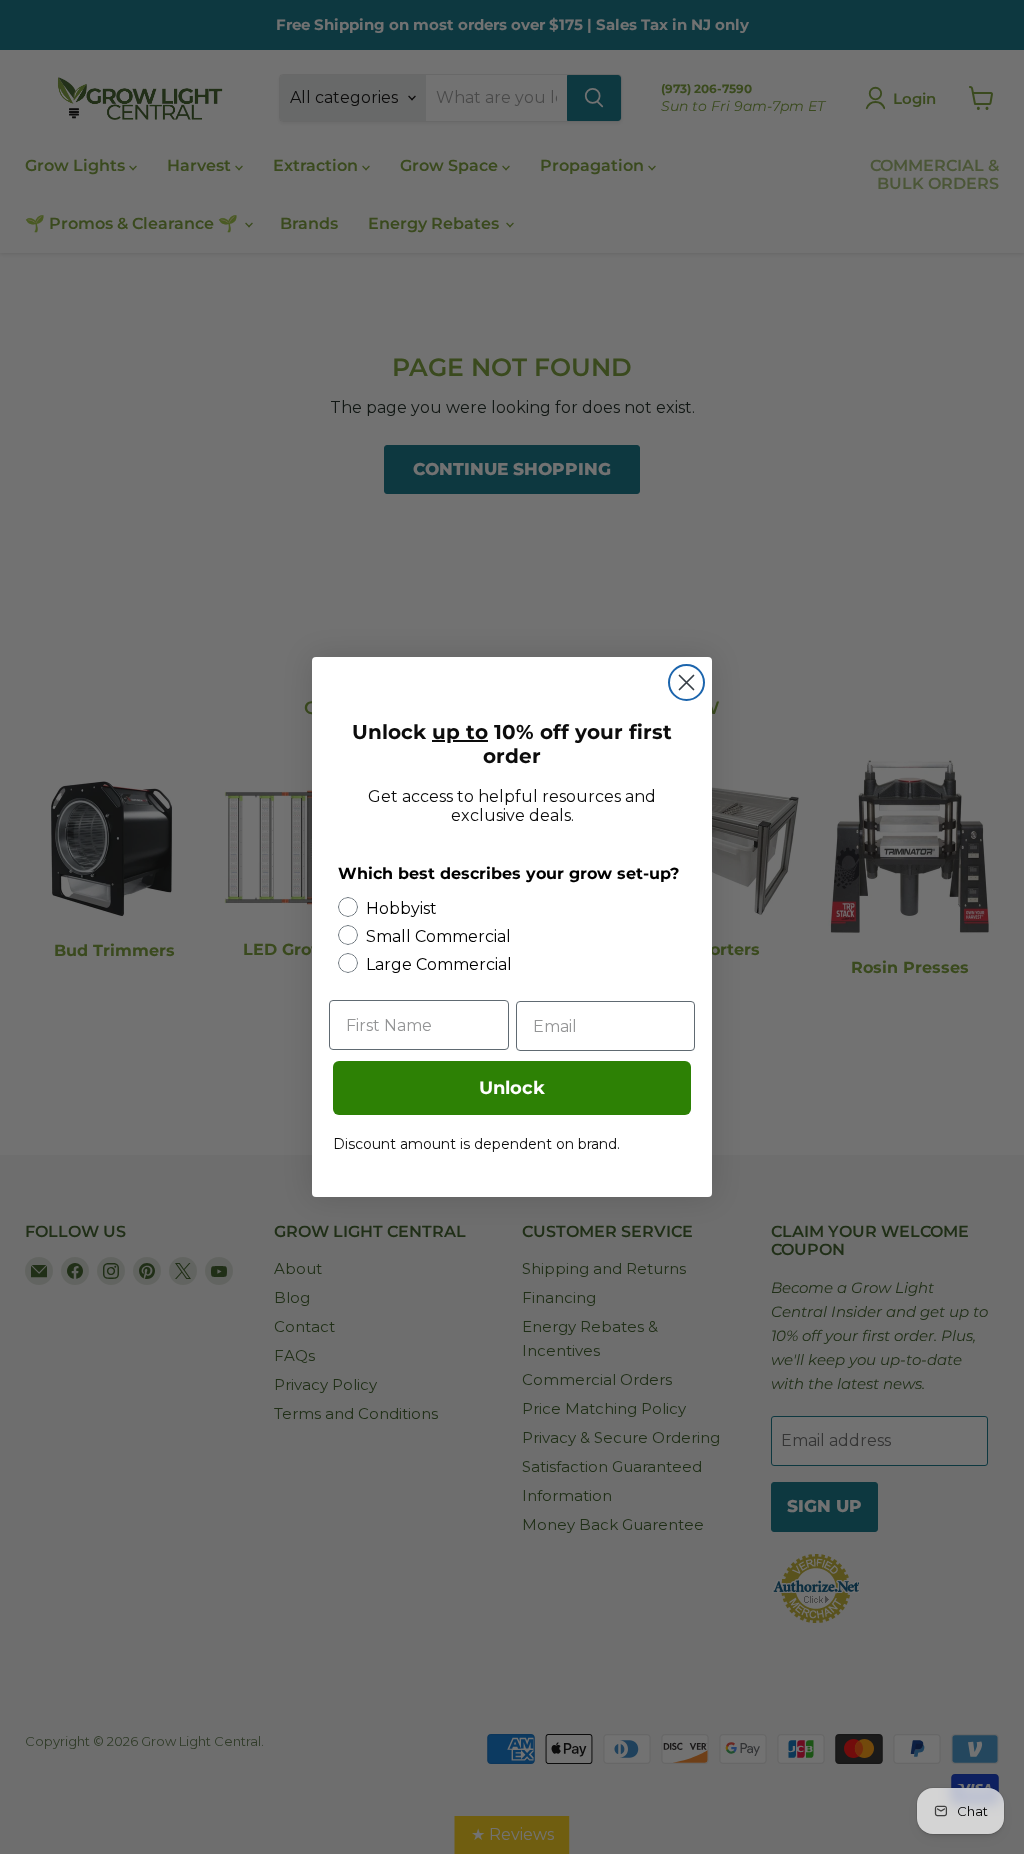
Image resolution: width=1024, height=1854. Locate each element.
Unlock (512, 1088)
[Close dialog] (686, 682)
